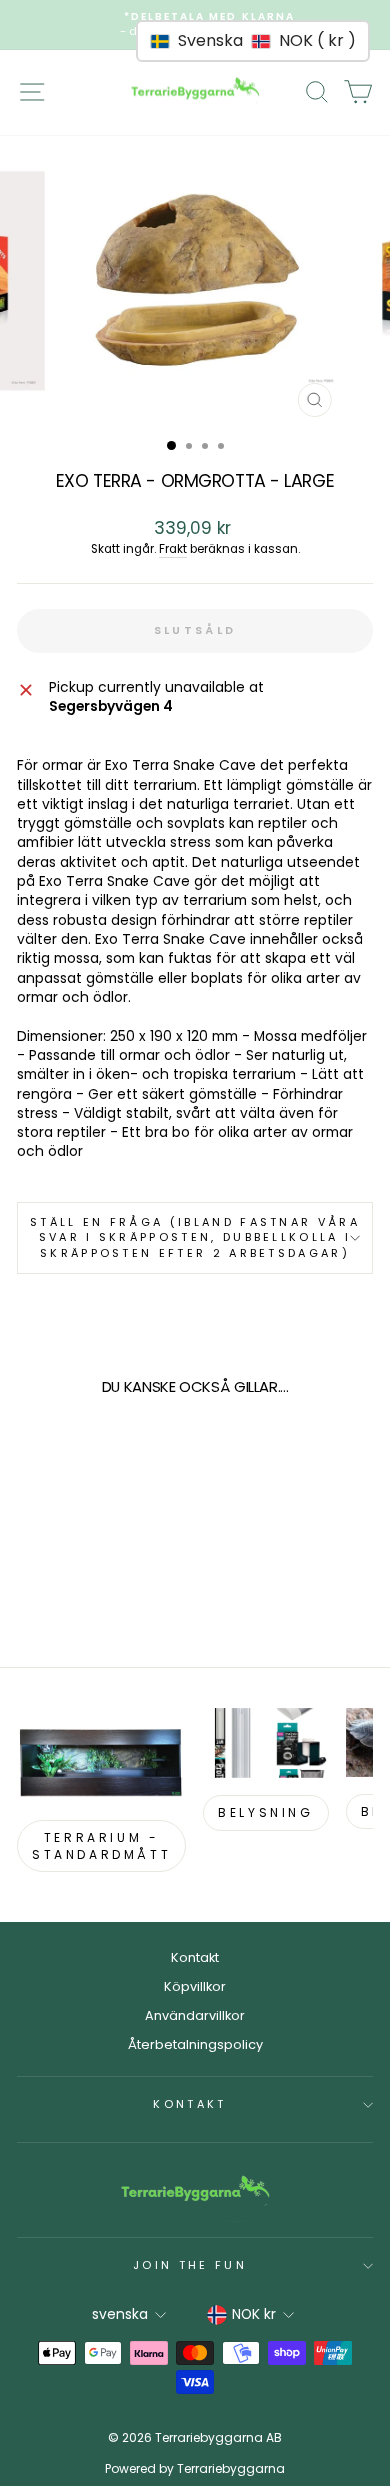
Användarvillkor (195, 2015)
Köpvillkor (195, 1986)
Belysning (265, 1812)
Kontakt (195, 1957)
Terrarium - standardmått (101, 1846)
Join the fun (190, 2265)
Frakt (173, 549)
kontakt (189, 2104)
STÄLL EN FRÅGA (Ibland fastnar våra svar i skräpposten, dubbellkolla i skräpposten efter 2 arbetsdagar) (195, 1237)
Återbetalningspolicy (195, 2044)
